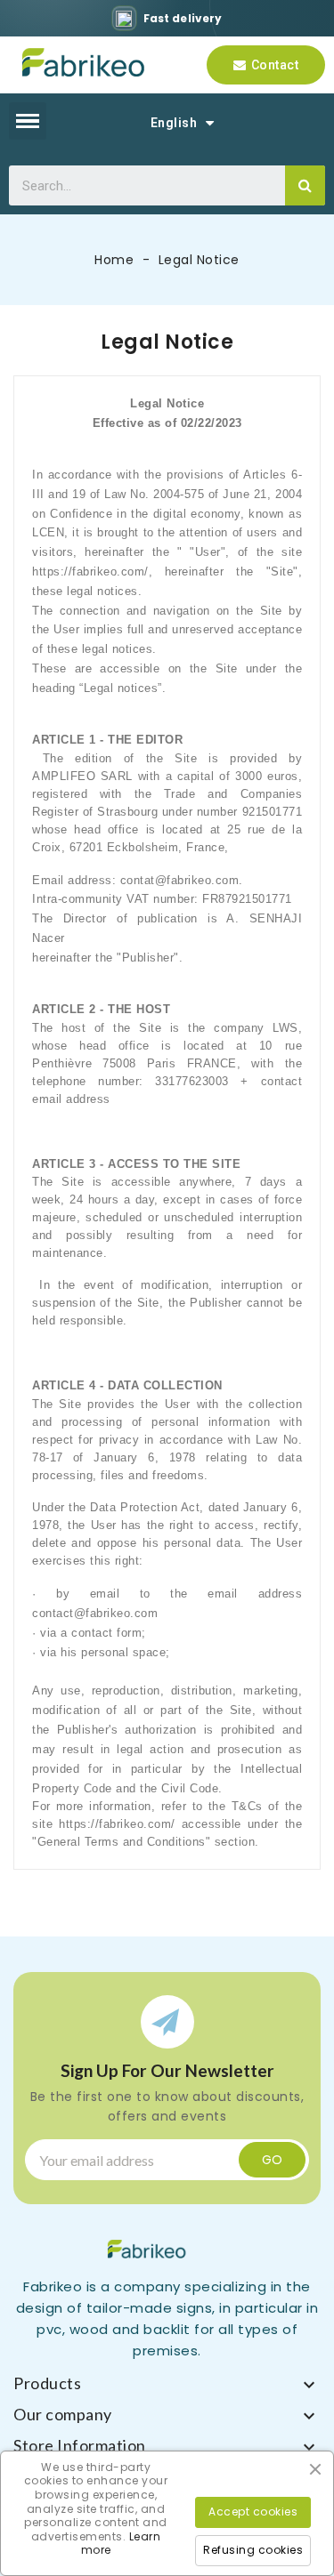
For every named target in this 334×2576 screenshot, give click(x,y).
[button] (266, 65)
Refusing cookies (253, 2550)
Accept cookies (253, 2512)
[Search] (305, 185)
